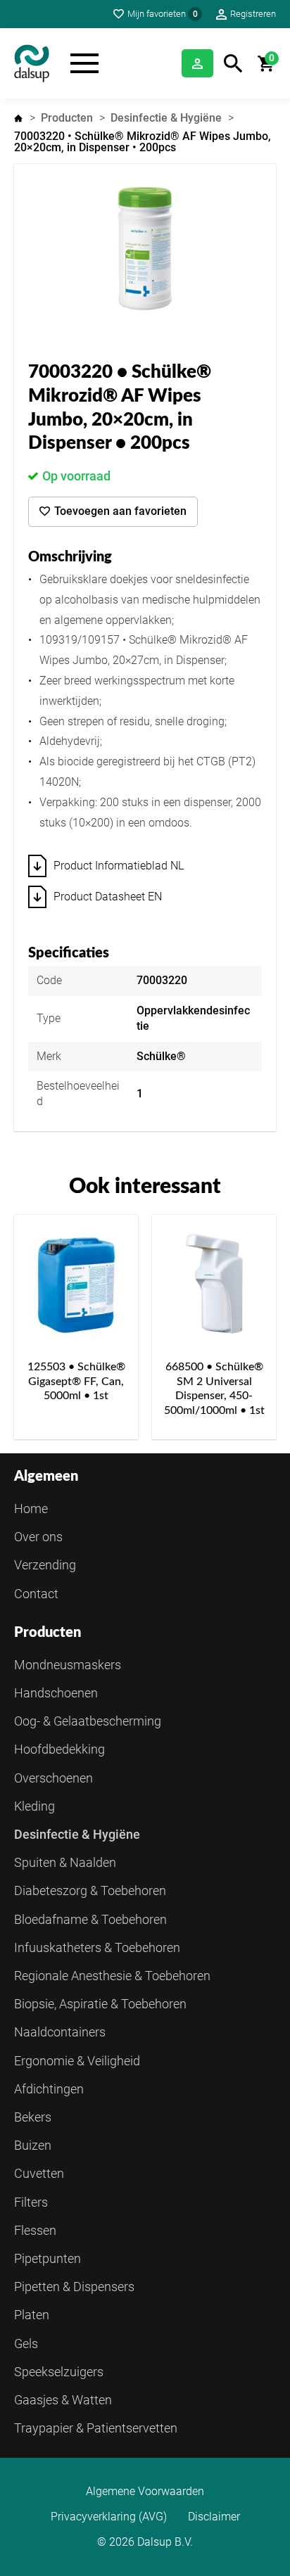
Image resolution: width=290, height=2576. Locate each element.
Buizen (33, 2145)
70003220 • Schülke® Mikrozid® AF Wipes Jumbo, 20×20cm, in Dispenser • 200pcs (143, 142)
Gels (26, 2344)
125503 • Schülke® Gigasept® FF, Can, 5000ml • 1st (76, 1382)
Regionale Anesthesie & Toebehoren (112, 1976)
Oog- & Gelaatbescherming (88, 1721)
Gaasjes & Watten (63, 2400)
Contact (36, 1594)
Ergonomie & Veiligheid (77, 2061)
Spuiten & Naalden (65, 1862)
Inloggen (197, 63)
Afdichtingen (49, 2089)
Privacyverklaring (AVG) (109, 2517)
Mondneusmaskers (68, 1665)
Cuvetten (39, 2173)
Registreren (253, 14)
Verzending (45, 1565)
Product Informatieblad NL (119, 866)
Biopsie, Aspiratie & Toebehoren (100, 2004)
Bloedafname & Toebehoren (90, 1919)
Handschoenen (56, 1693)
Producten (67, 118)
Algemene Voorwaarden (145, 2492)
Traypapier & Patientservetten (96, 2428)
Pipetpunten (48, 2258)
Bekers (33, 2117)
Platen (32, 2315)
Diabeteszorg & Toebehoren (90, 1890)
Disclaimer (214, 2517)
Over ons (38, 1537)
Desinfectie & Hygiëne (166, 118)
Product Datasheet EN (108, 897)
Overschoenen (53, 1778)
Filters (31, 2202)
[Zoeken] (233, 64)
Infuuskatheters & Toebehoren (97, 1947)
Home (18, 118)
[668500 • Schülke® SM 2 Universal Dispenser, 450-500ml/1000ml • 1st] (214, 1284)
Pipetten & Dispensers (74, 2287)
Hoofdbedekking (59, 1749)
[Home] (32, 63)
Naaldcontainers (60, 2032)
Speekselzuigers (59, 2372)
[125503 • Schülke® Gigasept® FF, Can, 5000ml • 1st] (76, 1284)
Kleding (34, 1806)
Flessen (35, 2230)
